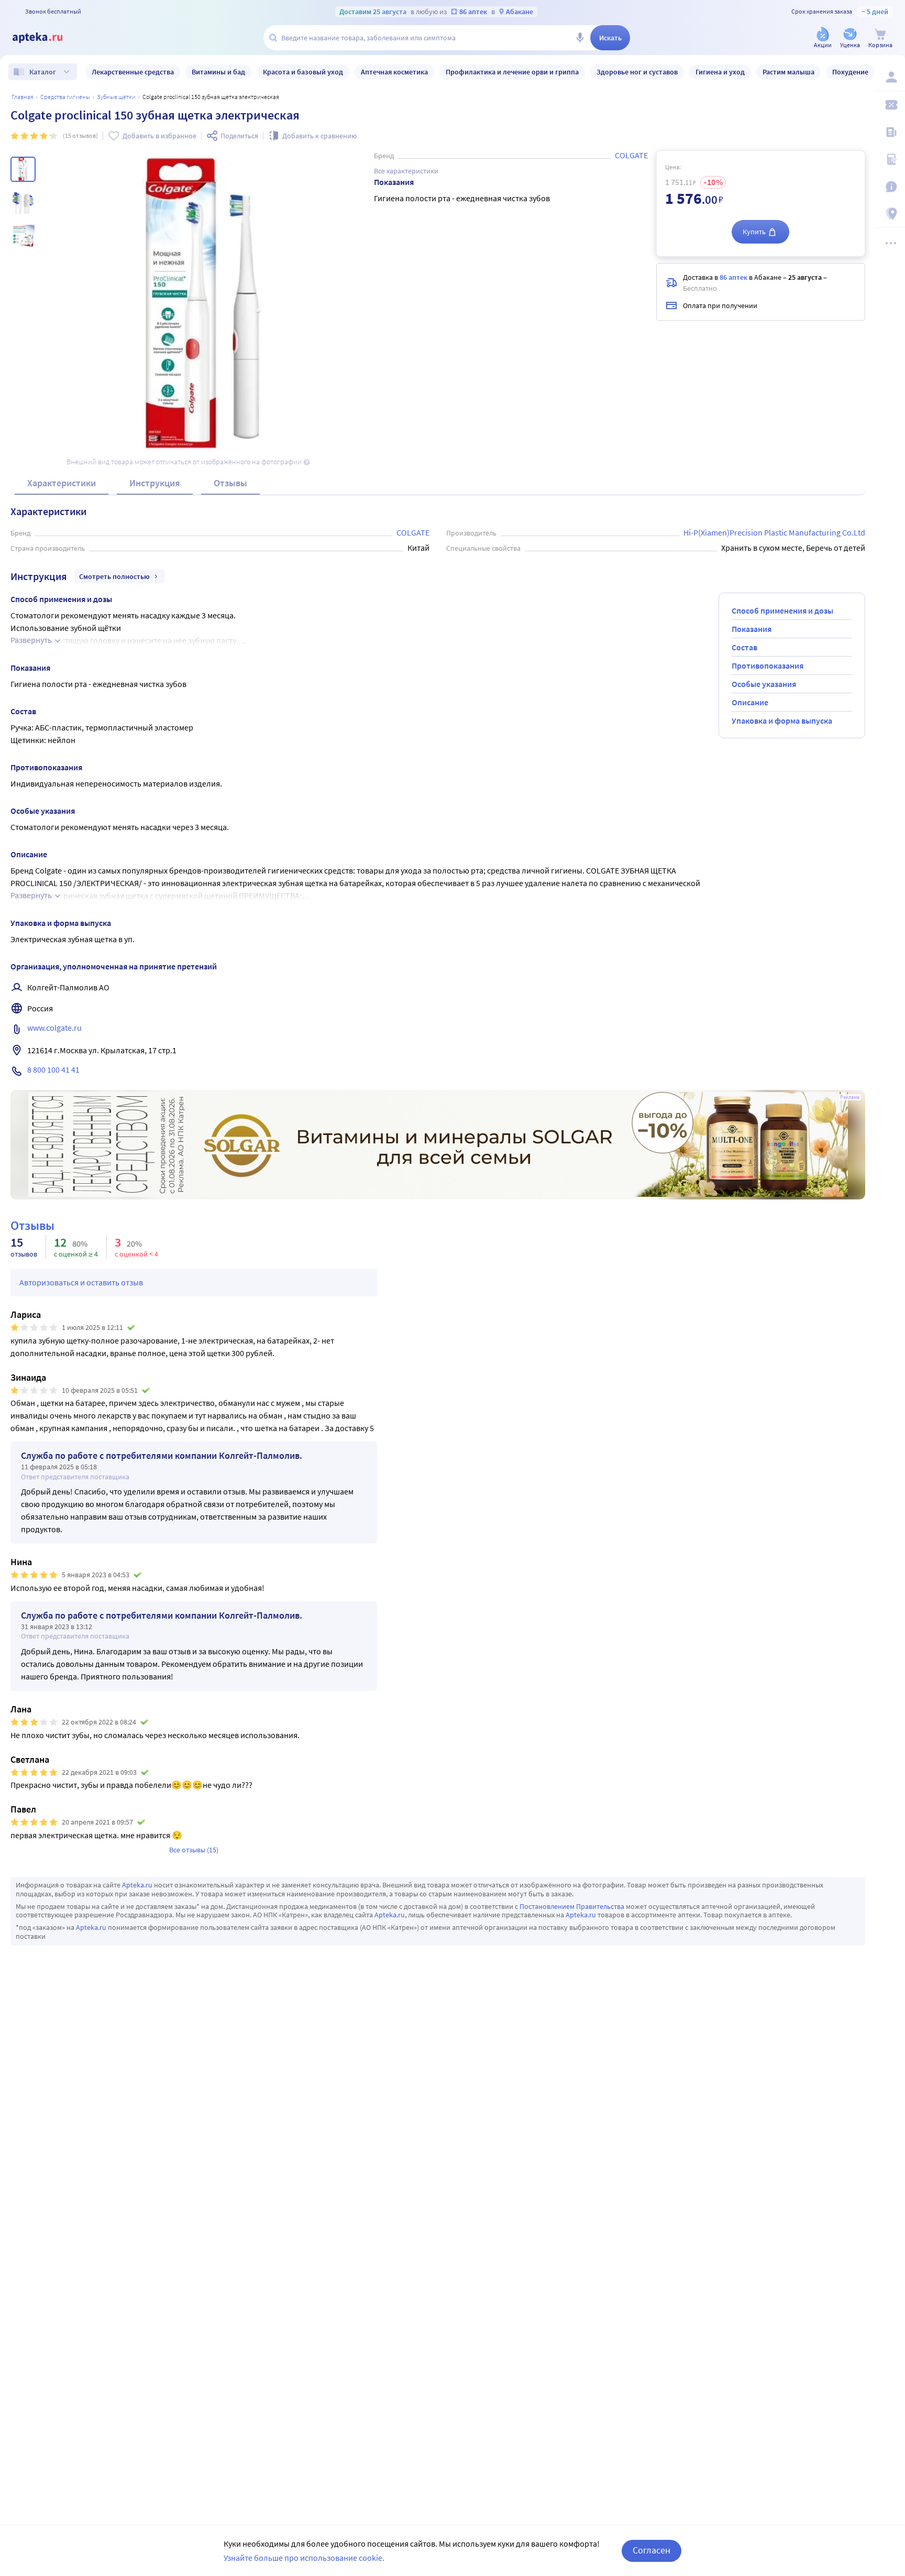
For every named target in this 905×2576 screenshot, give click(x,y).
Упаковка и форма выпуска (782, 721)
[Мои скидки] (890, 105)
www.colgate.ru (54, 1028)
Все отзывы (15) (194, 1850)
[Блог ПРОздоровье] (890, 132)
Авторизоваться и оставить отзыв (81, 1282)
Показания (752, 629)
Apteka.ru (137, 1885)
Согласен (652, 2550)
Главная (23, 97)
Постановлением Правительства (572, 1906)
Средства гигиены (65, 97)
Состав (744, 647)
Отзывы (230, 483)
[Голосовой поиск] (580, 38)
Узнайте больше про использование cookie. (304, 2558)
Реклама (850, 1097)
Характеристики (62, 483)
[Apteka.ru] (46, 38)
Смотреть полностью (114, 576)
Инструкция (155, 483)
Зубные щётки (116, 97)
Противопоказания (768, 665)
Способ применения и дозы (782, 610)
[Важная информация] (890, 187)
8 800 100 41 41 (53, 1069)
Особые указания (764, 684)
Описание (750, 702)
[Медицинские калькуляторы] (890, 159)
